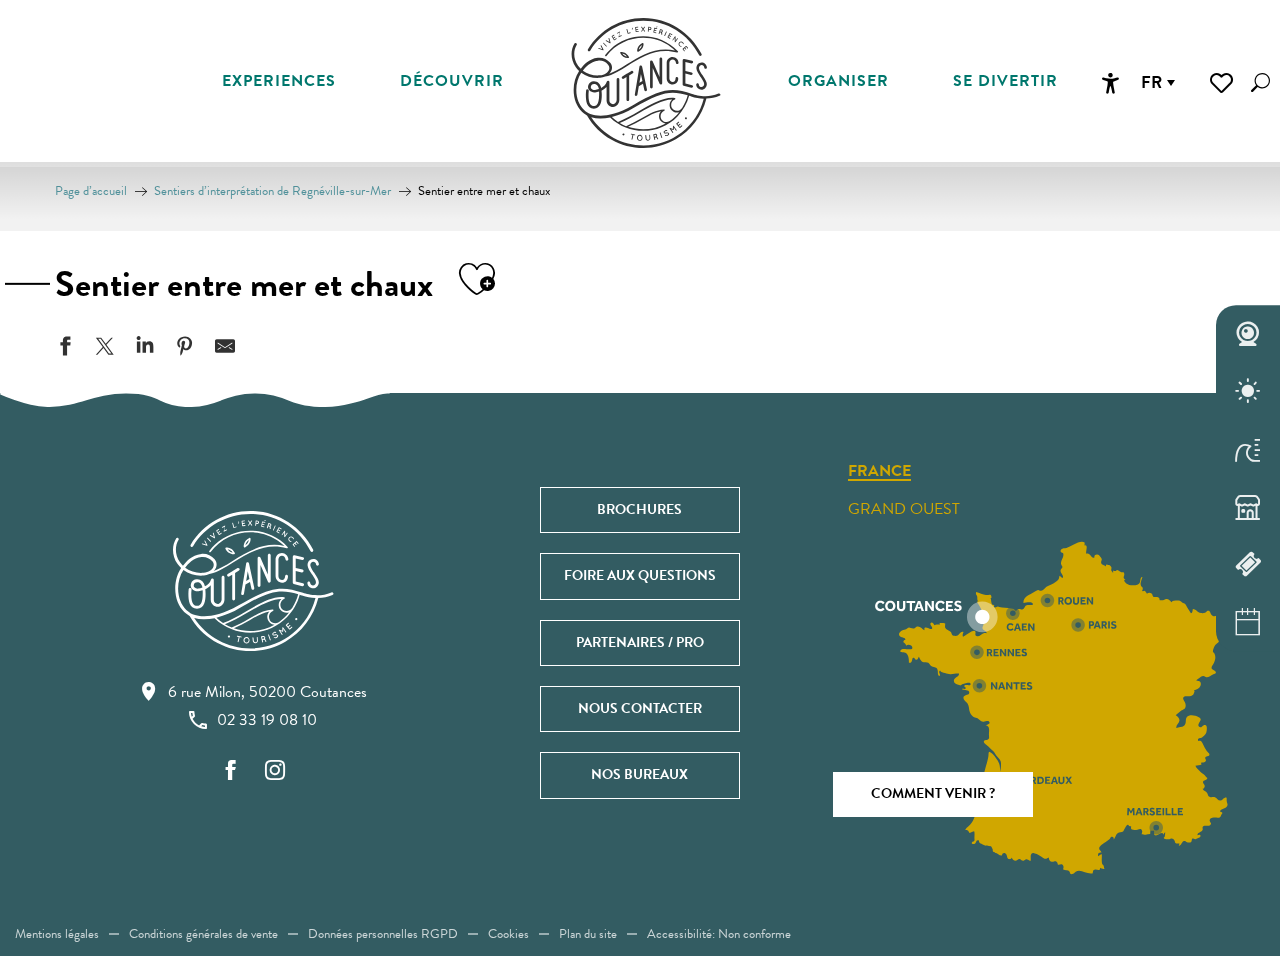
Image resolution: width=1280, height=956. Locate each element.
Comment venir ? (933, 793)
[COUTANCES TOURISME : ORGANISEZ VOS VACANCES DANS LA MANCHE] (646, 83)
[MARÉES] (1248, 449)
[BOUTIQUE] (1248, 507)
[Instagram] (275, 771)
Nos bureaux (639, 774)
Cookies (508, 934)
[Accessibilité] (1110, 83)
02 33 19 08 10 (267, 720)
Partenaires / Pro (640, 642)
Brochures (639, 509)
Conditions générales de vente (203, 934)
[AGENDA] (1248, 622)
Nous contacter (640, 708)
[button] (1260, 82)
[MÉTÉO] (1248, 392)
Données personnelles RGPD (383, 934)
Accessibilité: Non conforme (719, 934)
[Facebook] (231, 771)
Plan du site (588, 934)
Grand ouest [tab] (904, 509)
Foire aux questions (640, 575)
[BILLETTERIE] (1248, 565)
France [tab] (879, 472)
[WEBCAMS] (1248, 334)
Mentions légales (57, 934)
